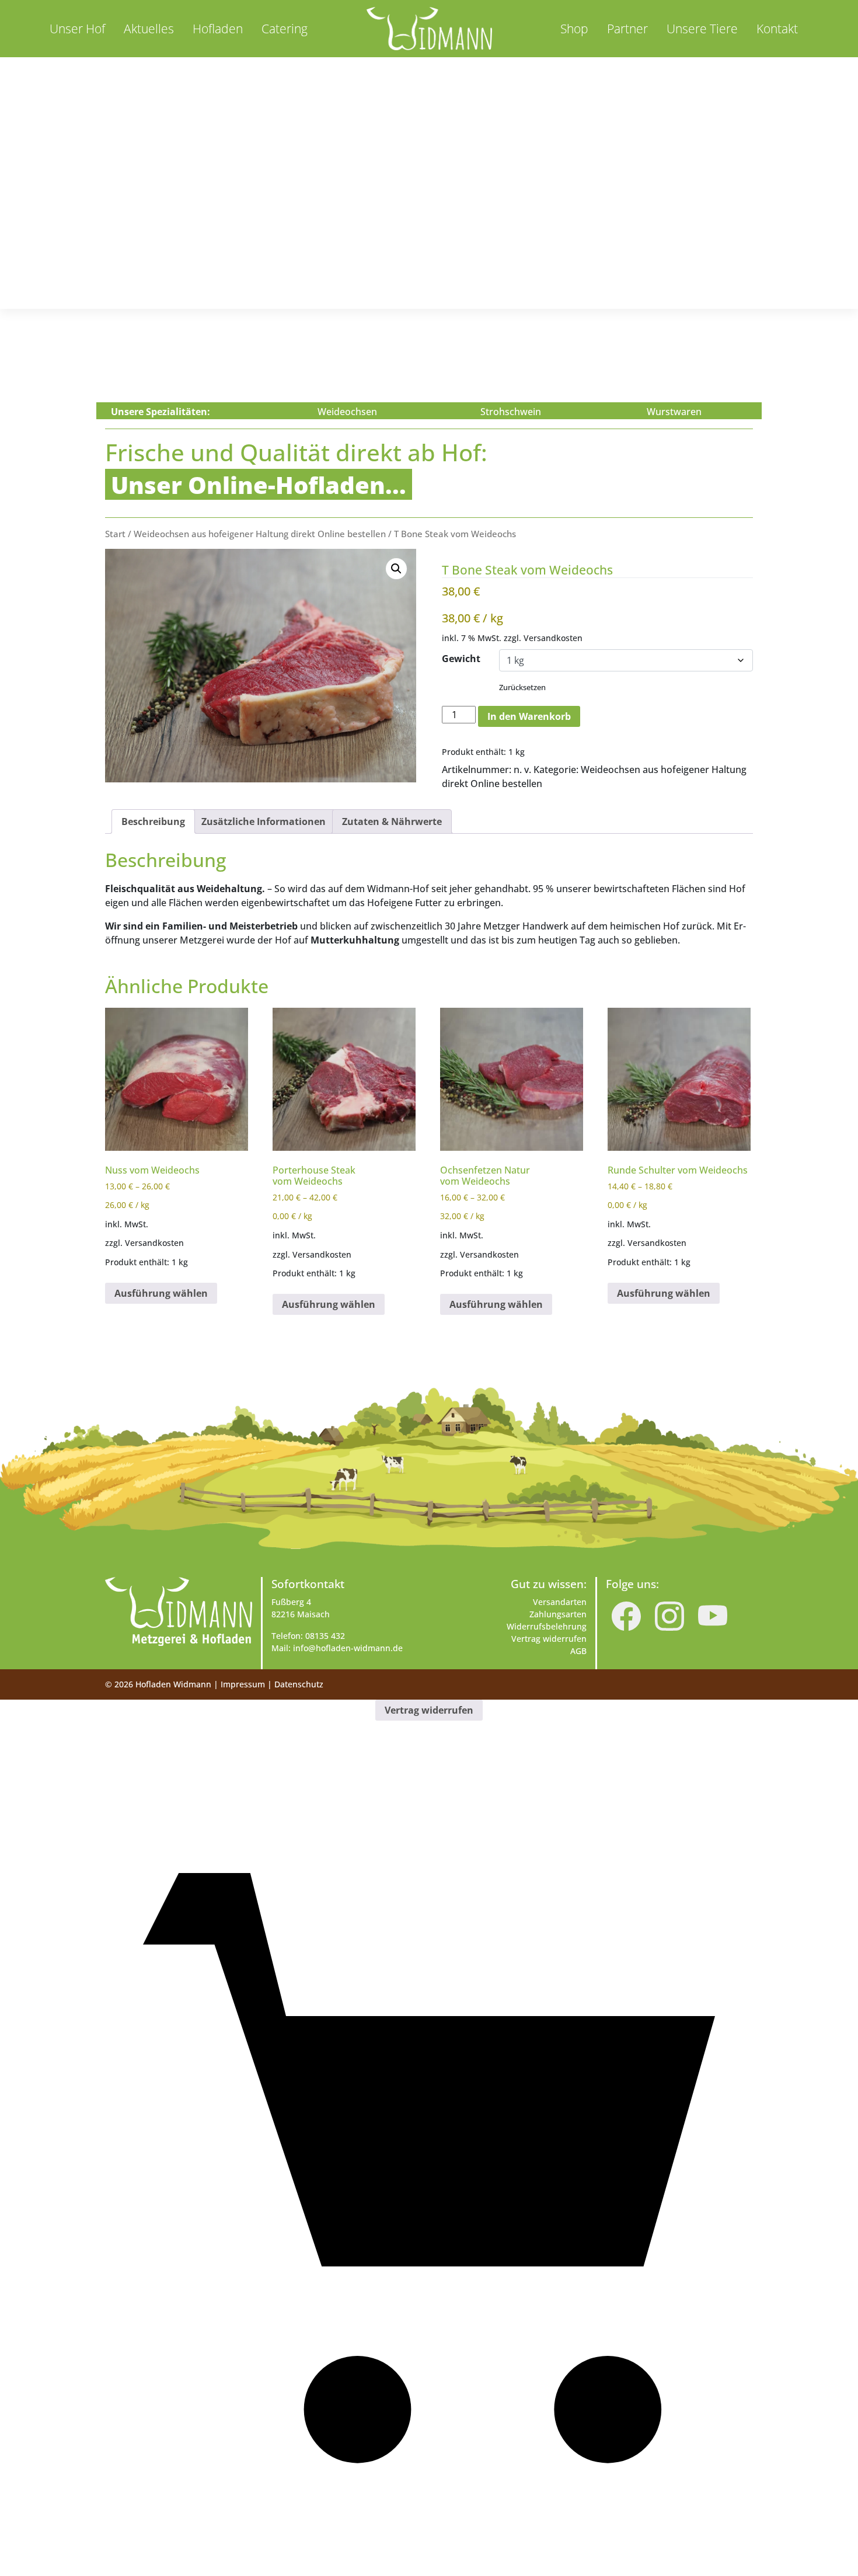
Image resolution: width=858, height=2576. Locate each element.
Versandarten (560, 1602)
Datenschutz (299, 1684)
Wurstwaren (674, 412)
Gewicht (461, 659)
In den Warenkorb (529, 716)
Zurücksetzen (522, 687)
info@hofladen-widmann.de (348, 1648)
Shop (574, 29)
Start (115, 534)
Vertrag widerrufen (549, 1639)
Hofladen (218, 29)
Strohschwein (511, 412)
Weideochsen (347, 412)
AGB (578, 1651)
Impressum (243, 1684)
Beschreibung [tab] (153, 821)
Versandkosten (553, 638)
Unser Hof (77, 29)
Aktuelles (149, 29)
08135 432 (325, 1636)
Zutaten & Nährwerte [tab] (392, 821)
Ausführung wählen (161, 1293)
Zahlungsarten (558, 1614)
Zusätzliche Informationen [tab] (264, 821)
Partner (627, 29)
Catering (285, 29)
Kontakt (777, 29)
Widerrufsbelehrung (547, 1626)
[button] (396, 569)
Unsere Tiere (702, 29)
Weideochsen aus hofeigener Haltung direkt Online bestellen (260, 534)
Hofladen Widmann (173, 1684)
